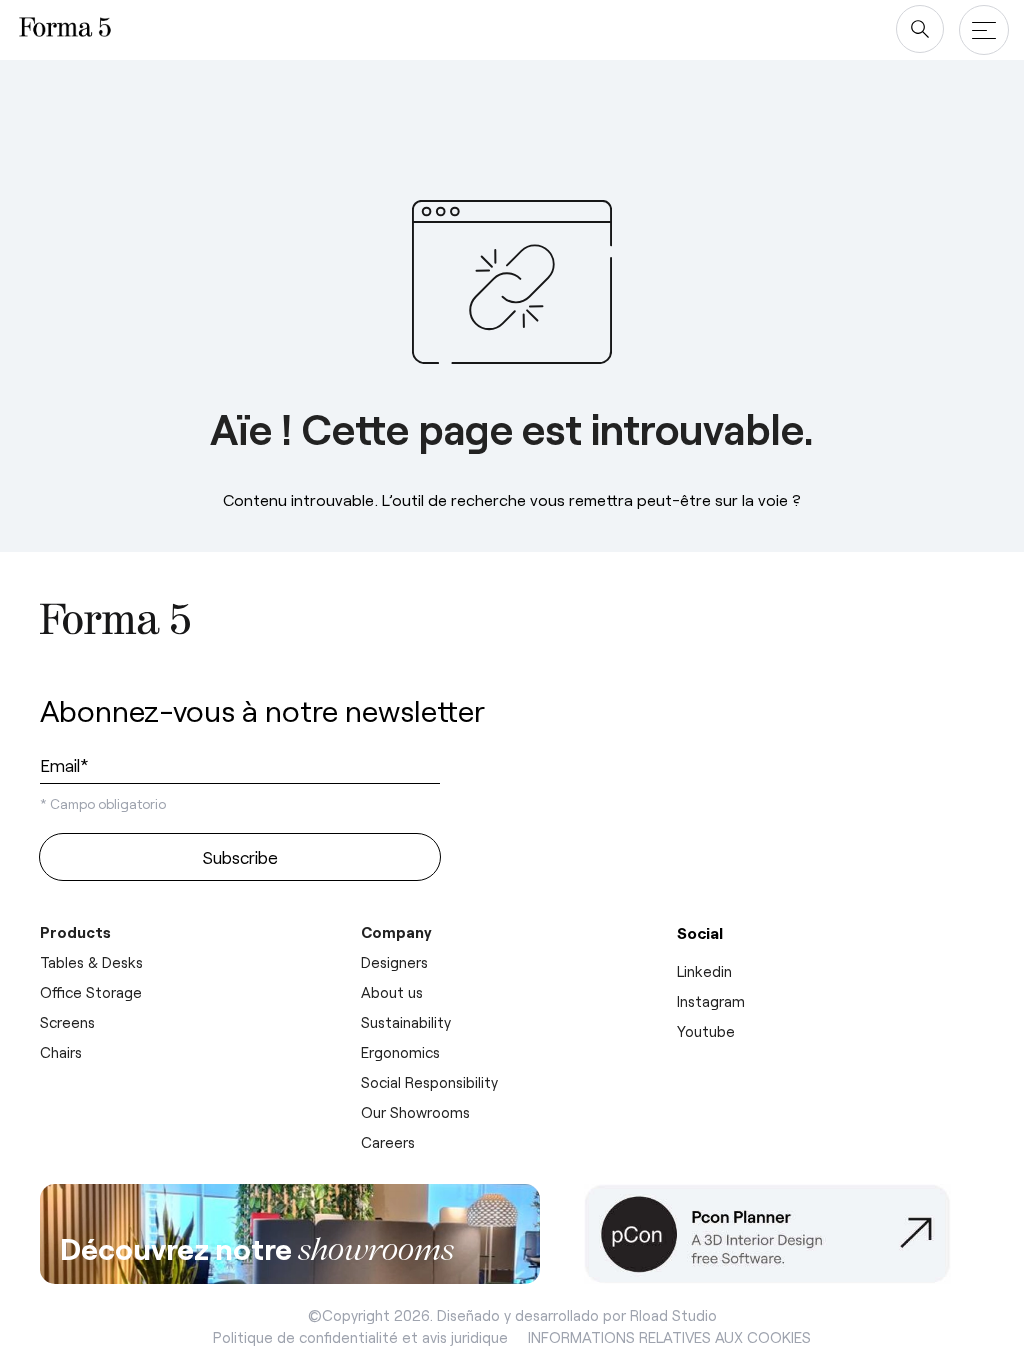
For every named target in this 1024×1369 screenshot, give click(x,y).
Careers (388, 1142)
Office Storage (91, 992)
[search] (920, 29)
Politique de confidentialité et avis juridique (360, 1337)
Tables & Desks (91, 962)
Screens (67, 1022)
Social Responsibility (429, 1082)
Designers (394, 962)
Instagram (711, 1001)
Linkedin (704, 971)
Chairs (61, 1052)
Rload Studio (673, 1315)
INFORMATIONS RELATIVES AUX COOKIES (669, 1337)
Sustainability (406, 1022)
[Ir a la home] (115, 623)
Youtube (706, 1031)
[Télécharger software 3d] (784, 1234)
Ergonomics (400, 1052)
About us (392, 992)
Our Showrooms (415, 1112)
